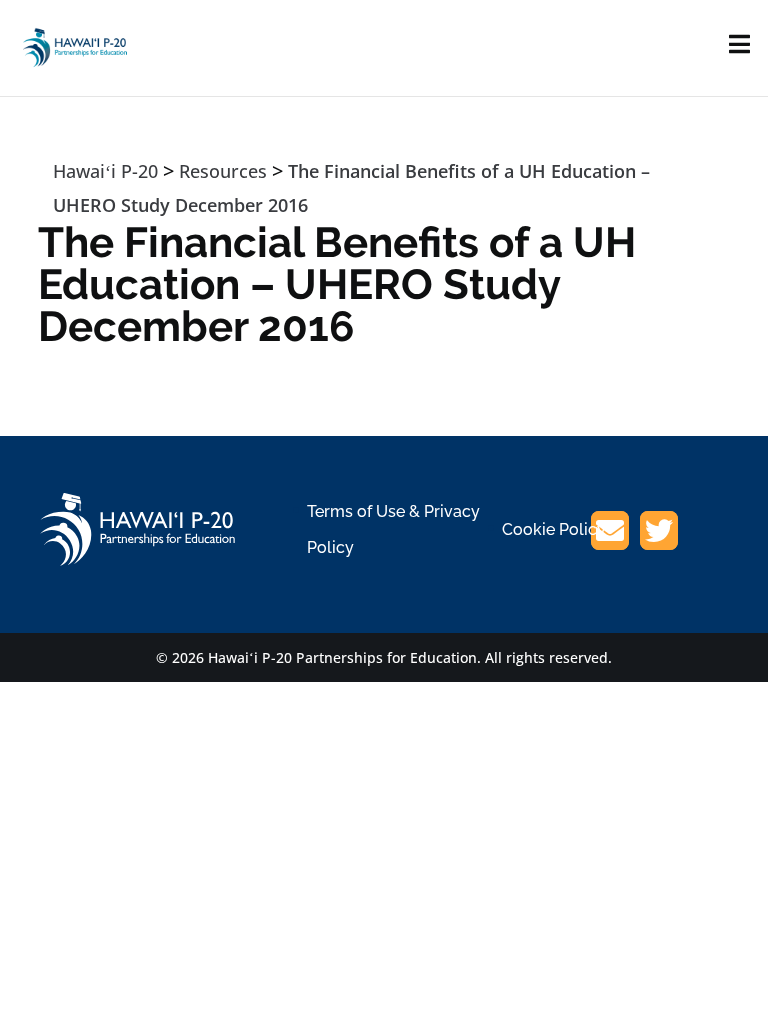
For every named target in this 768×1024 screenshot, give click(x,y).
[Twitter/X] (659, 534)
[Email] (610, 534)
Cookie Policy (554, 529)
